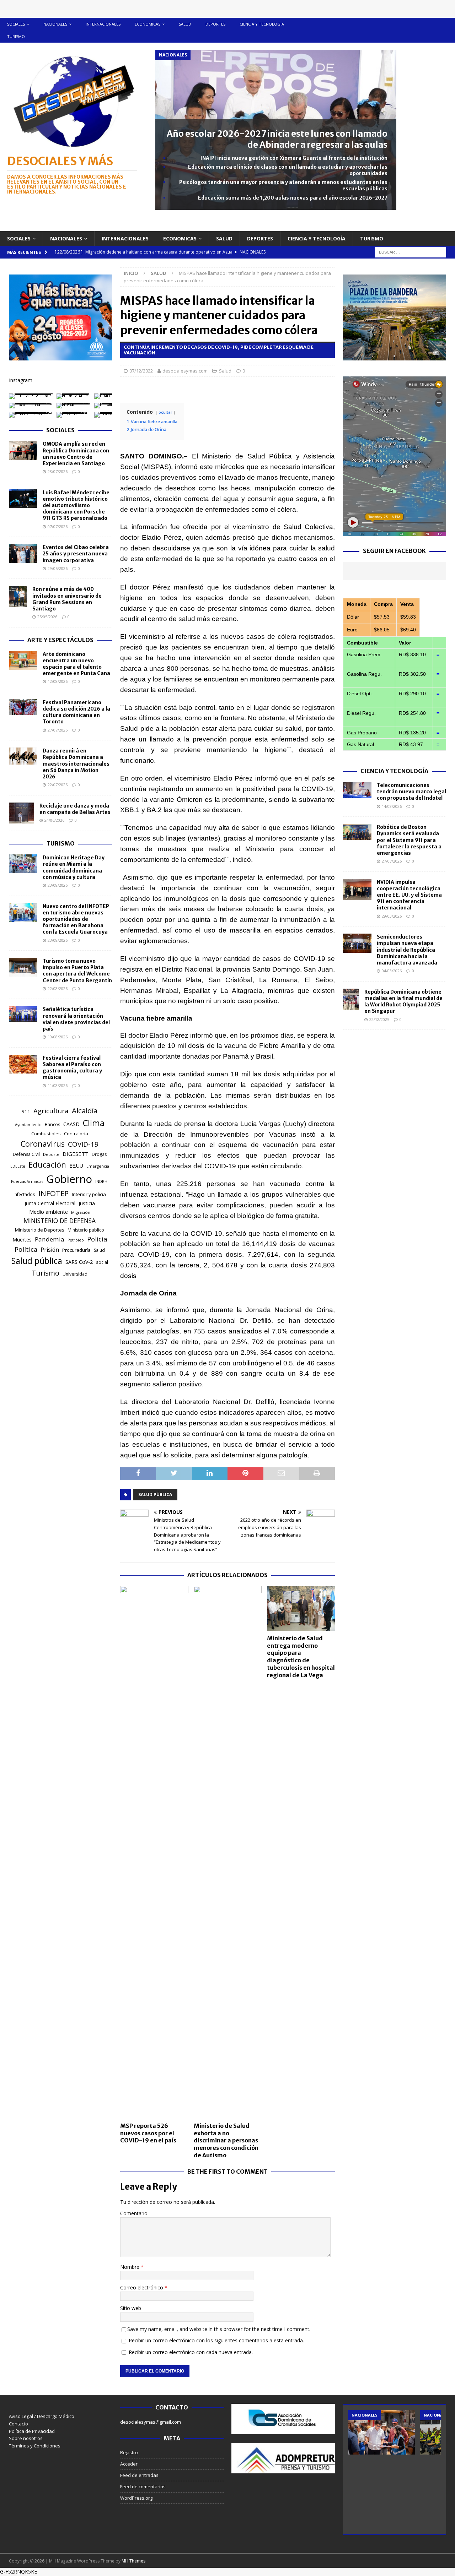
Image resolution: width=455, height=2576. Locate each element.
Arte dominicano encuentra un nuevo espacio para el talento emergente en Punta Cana (76, 664)
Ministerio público (86, 1230)
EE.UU (76, 1166)
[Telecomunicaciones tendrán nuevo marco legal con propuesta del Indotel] (357, 790)
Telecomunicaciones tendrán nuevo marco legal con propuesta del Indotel (411, 792)
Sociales (16, 24)
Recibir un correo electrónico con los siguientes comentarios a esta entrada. (216, 2340)
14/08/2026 (392, 806)
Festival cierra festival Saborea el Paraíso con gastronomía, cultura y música (72, 1068)
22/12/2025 (379, 1019)
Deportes (215, 24)
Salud (185, 24)
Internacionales (103, 24)
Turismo (16, 36)
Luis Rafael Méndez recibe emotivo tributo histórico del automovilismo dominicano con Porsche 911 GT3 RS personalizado (76, 506)
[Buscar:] (411, 252)
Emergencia (98, 1166)
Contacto (18, 2424)
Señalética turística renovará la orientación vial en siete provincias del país (76, 1019)
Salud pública (155, 1494)
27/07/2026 (58, 730)
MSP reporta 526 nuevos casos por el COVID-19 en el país (148, 2133)
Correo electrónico (142, 2287)
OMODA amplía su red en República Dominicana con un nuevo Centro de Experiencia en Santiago (76, 454)
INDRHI (102, 1181)
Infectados (24, 1194)
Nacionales (55, 24)
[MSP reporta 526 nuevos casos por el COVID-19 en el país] (154, 1852)
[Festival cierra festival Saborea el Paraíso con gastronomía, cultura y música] (23, 1064)
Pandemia (50, 1239)
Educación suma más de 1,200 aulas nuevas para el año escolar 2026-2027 (293, 198)
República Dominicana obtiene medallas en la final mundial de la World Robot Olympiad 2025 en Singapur (403, 1002)
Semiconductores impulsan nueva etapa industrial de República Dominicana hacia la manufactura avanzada (407, 950)
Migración (81, 1212)
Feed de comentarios (143, 2487)
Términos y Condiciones (35, 2446)
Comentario (134, 2213)
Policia (97, 1239)
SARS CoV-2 (79, 1262)
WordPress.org (136, 2498)
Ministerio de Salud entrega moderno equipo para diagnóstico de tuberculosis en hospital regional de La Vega (301, 1657)
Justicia (87, 1203)
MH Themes (133, 2561)
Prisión (50, 1250)
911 (26, 1111)
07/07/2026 (58, 526)
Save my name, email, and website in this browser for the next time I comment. (219, 2329)
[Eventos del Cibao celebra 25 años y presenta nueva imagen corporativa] (23, 554)
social (102, 1262)
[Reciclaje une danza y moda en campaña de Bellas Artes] (22, 813)
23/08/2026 (58, 885)
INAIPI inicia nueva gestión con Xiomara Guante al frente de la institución (294, 158)
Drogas (99, 1154)
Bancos (52, 1124)
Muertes (22, 1240)
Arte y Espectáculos (60, 640)
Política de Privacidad (32, 2431)
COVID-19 (83, 1144)
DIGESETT (76, 1154)
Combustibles (46, 1134)
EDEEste (18, 1166)
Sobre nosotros (26, 2438)
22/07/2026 (58, 785)
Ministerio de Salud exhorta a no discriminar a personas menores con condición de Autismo (226, 2140)
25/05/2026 (47, 617)
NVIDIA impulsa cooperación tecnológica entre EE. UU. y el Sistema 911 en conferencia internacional (409, 895)
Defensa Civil (26, 1154)
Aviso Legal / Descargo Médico (42, 2416)
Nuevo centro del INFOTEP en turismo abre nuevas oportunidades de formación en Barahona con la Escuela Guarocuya (76, 919)
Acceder (129, 2464)
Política (26, 1249)
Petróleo (76, 1240)
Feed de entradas (139, 2475)
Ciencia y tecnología (262, 24)
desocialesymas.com (185, 371)
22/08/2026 (58, 988)
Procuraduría (76, 1250)
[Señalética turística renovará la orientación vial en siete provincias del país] (23, 1014)
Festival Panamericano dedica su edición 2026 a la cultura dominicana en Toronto (76, 712)
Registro (129, 2452)
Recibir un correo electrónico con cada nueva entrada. (191, 2352)
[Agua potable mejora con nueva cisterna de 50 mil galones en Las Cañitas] (381, 2432)
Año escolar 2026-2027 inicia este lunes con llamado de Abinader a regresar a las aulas (277, 139)
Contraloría (76, 1134)
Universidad (75, 1274)
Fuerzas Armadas (27, 1181)
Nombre (130, 2267)
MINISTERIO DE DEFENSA (60, 1221)
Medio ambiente (49, 1212)
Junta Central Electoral (50, 1203)
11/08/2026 (58, 1085)
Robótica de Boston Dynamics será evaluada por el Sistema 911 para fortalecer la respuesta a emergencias (409, 840)
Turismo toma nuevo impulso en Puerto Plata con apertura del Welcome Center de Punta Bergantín (77, 971)
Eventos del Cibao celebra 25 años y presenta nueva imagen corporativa (76, 554)
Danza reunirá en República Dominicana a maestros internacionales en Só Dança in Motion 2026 (76, 764)
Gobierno (69, 1179)
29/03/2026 (392, 916)
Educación (47, 1165)
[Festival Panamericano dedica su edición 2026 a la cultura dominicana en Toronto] (23, 707)
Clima (94, 1123)
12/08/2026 (58, 681)
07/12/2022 (141, 371)
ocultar (165, 412)
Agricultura (51, 1111)
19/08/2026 (58, 1037)
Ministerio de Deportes (40, 1230)
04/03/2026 (392, 971)
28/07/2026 (58, 471)
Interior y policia (89, 1194)
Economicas (148, 24)
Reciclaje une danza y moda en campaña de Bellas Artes (75, 809)
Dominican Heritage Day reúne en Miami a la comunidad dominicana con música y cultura (74, 867)
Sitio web (131, 2308)
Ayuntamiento (28, 1125)
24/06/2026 (54, 820)
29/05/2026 (58, 568)
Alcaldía (85, 1110)
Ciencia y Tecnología (394, 771)
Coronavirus (43, 1144)
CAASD (71, 1124)
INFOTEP (53, 1193)
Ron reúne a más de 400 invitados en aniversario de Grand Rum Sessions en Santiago (67, 599)
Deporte (51, 1154)
